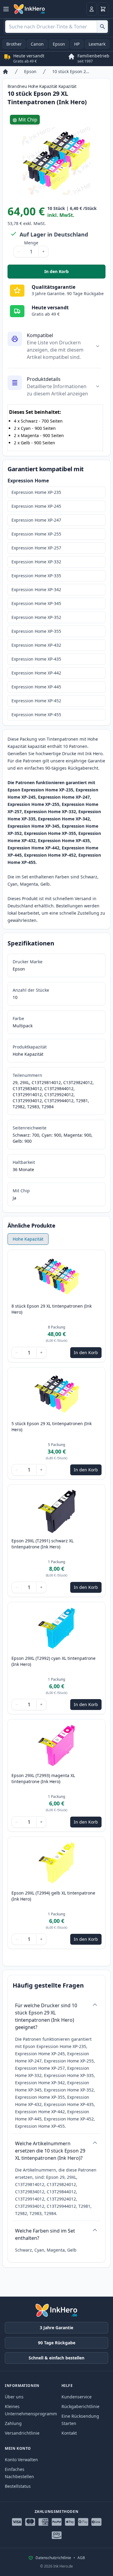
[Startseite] (5, 72)
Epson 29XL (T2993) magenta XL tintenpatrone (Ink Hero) (43, 1778)
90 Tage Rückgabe (57, 2343)
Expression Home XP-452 (36, 701)
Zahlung (13, 2423)
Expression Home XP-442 (36, 673)
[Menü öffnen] (6, 9)
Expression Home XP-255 (36, 534)
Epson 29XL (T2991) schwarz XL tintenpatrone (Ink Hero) (42, 1544)
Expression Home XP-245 (36, 506)
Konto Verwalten (21, 2460)
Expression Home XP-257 (36, 548)
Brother (14, 44)
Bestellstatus (18, 2486)
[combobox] (56, 27)
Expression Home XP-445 (36, 687)
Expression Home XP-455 (36, 715)
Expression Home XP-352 (36, 617)
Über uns (14, 2397)
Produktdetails (44, 379)
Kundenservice (77, 2397)
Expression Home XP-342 (36, 589)
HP (77, 44)
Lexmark (97, 44)
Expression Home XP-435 (36, 659)
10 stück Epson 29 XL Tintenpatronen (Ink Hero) (71, 71)
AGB (81, 2558)
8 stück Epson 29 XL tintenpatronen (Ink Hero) (52, 1309)
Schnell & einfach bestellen (56, 2358)
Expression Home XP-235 (36, 492)
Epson (59, 44)
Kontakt (69, 2433)
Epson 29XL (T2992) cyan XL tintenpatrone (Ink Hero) (53, 1661)
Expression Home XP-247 (36, 520)
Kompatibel (40, 335)
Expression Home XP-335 (36, 576)
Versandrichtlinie (22, 2433)
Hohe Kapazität (28, 1239)
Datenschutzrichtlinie (53, 2558)
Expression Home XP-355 (36, 631)
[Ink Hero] (30, 9)
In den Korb (75, 273)
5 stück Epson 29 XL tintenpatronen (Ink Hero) (52, 1426)
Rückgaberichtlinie (80, 2406)
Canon (37, 44)
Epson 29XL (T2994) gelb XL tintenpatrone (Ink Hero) (53, 1896)
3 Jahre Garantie (56, 2328)
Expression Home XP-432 (36, 645)
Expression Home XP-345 (36, 603)
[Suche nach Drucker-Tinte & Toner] (102, 27)
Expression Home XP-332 (36, 562)
